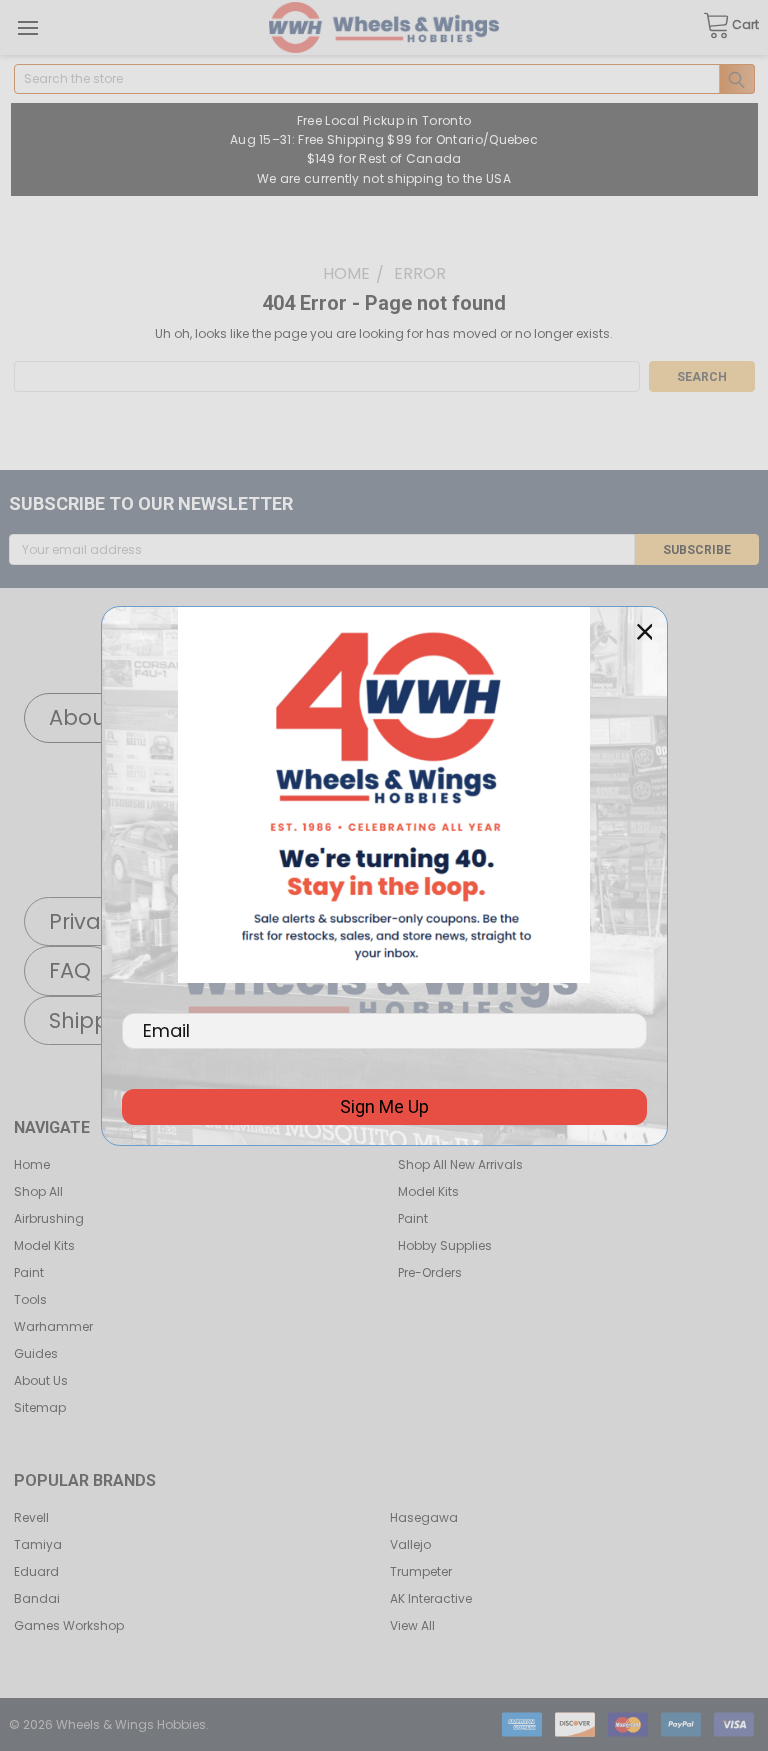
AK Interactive (431, 1598)
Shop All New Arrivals (460, 1164)
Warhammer (53, 1326)
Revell (31, 1517)
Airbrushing (49, 1218)
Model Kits (44, 1245)
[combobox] (384, 79)
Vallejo (410, 1544)
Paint (29, 1272)
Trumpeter (421, 1571)
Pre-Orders (430, 1272)
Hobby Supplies (445, 1245)
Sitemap (40, 1407)
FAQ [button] (70, 970)
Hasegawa (424, 1517)
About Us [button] (97, 717)
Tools (30, 1299)
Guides (36, 1353)
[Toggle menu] (27, 27)
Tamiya (38, 1544)
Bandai (37, 1598)
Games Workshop (69, 1625)
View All (412, 1625)
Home (32, 1164)
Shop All (38, 1191)
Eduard (36, 1571)
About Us (41, 1380)
